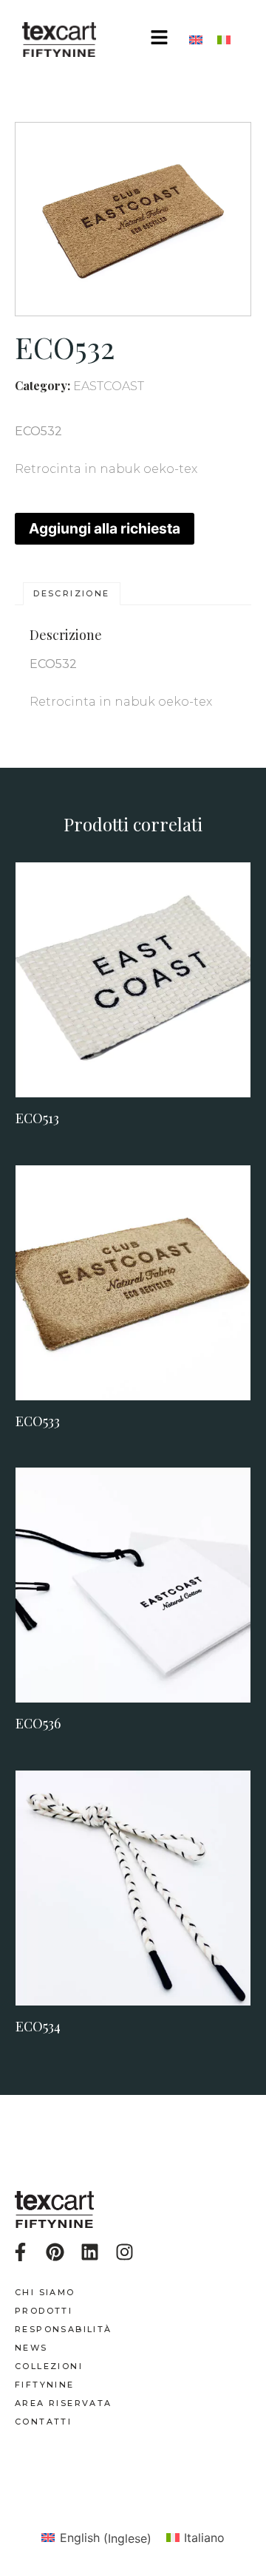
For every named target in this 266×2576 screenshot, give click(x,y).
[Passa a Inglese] (196, 40)
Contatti (43, 2422)
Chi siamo (45, 2292)
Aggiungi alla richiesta (105, 528)
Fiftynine (45, 2385)
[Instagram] (125, 2252)
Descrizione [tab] (71, 593)
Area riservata (64, 2403)
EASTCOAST (109, 386)
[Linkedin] (90, 2252)
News (31, 2348)
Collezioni (49, 2366)
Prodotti (44, 2311)
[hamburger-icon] (159, 40)
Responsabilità (64, 2329)
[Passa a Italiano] (224, 40)
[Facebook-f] (20, 2252)
